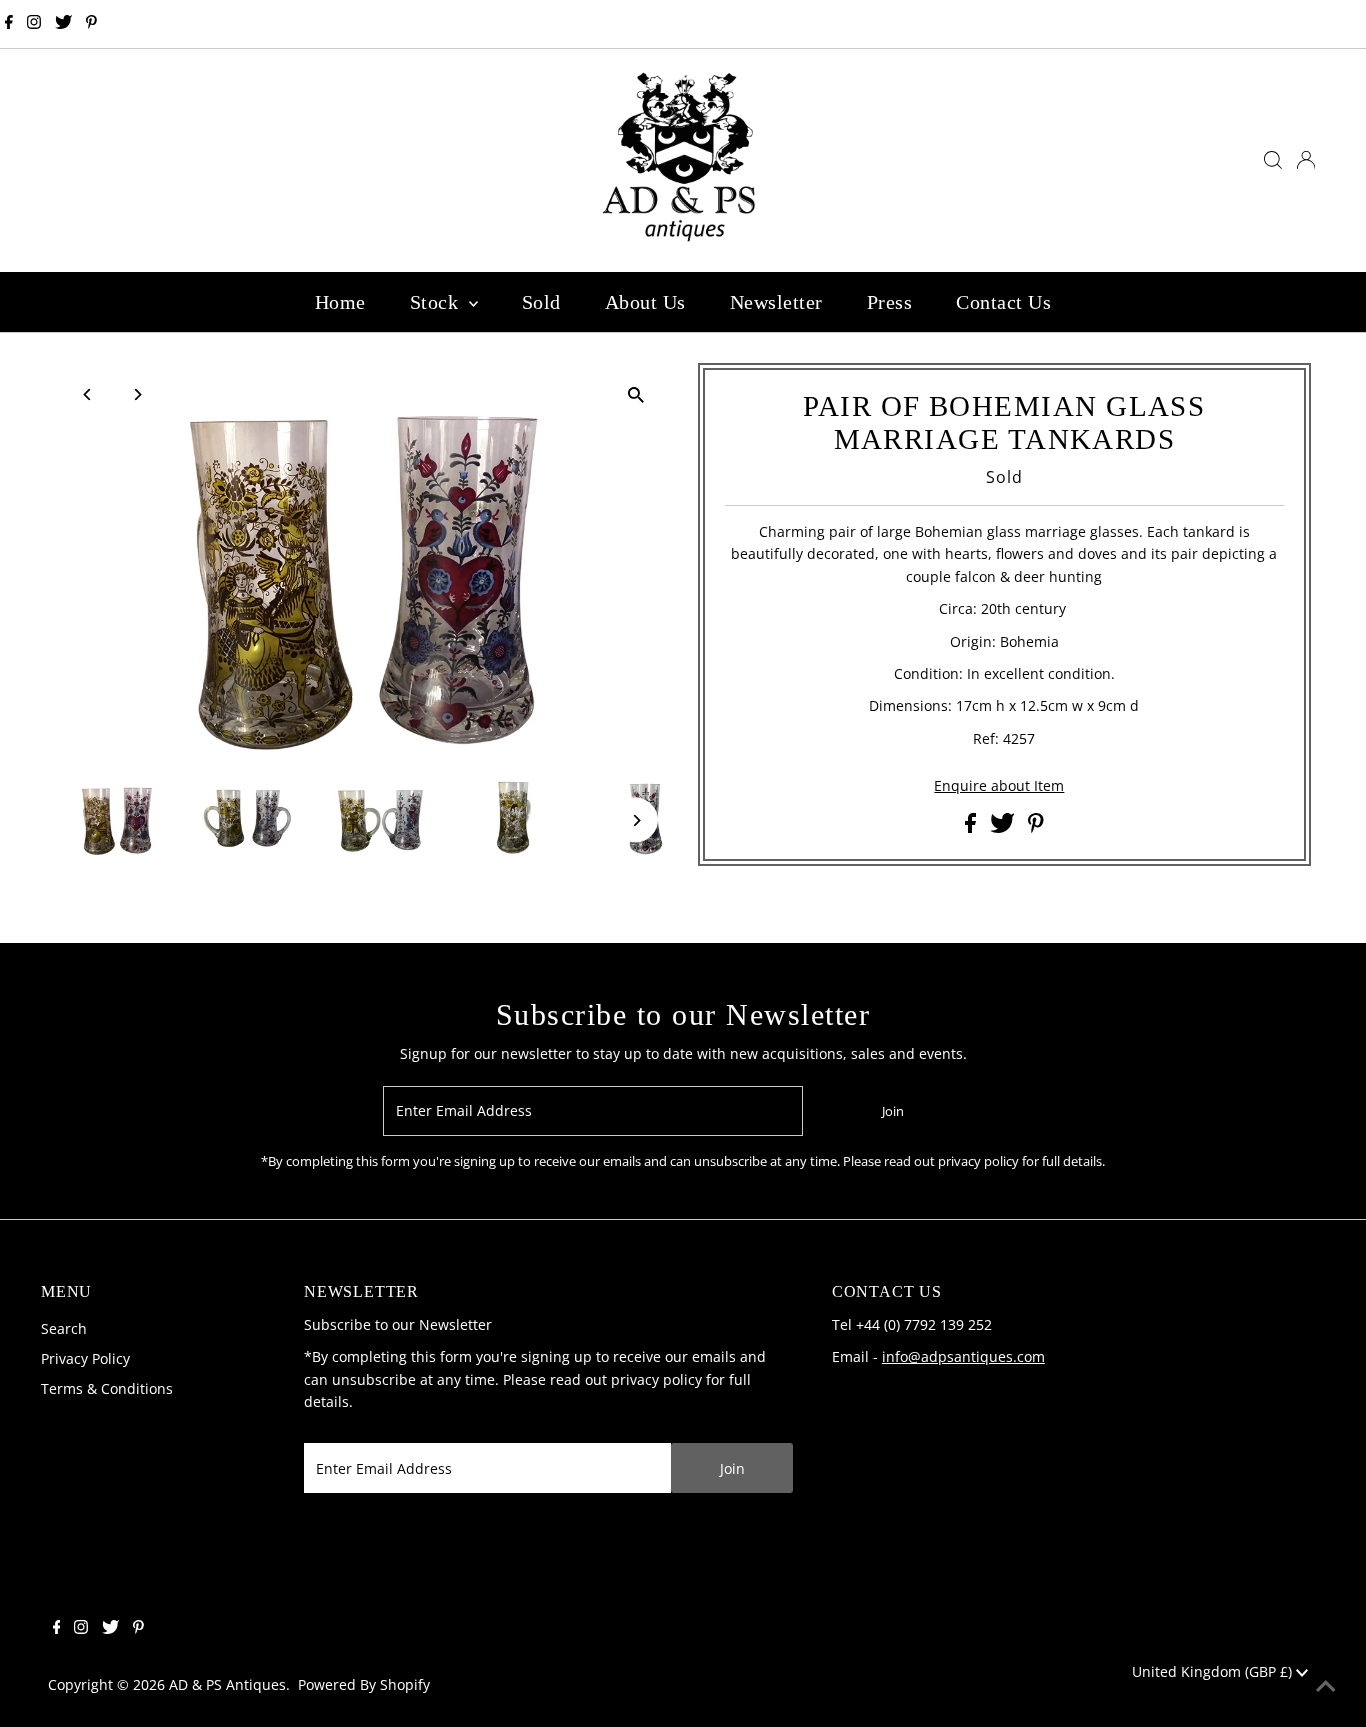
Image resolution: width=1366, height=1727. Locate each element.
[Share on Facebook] (972, 827)
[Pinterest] (91, 24)
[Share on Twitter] (1004, 827)
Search (64, 1328)
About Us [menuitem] (645, 302)
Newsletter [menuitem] (776, 302)
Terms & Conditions (107, 1388)
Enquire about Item (999, 786)
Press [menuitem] (890, 302)
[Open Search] (1273, 160)
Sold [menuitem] (541, 302)
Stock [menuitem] (437, 302)
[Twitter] (63, 24)
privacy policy (656, 1379)
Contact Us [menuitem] (1003, 302)
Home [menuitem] (340, 302)
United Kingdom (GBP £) (1214, 1671)
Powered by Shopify (364, 1684)
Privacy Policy (85, 1358)
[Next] (136, 394)
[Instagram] (34, 24)
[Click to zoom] (635, 395)
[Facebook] (9, 24)
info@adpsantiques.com (963, 1356)
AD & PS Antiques (227, 1684)
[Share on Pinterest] (1036, 827)
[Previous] (87, 394)
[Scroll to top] (1326, 1687)
